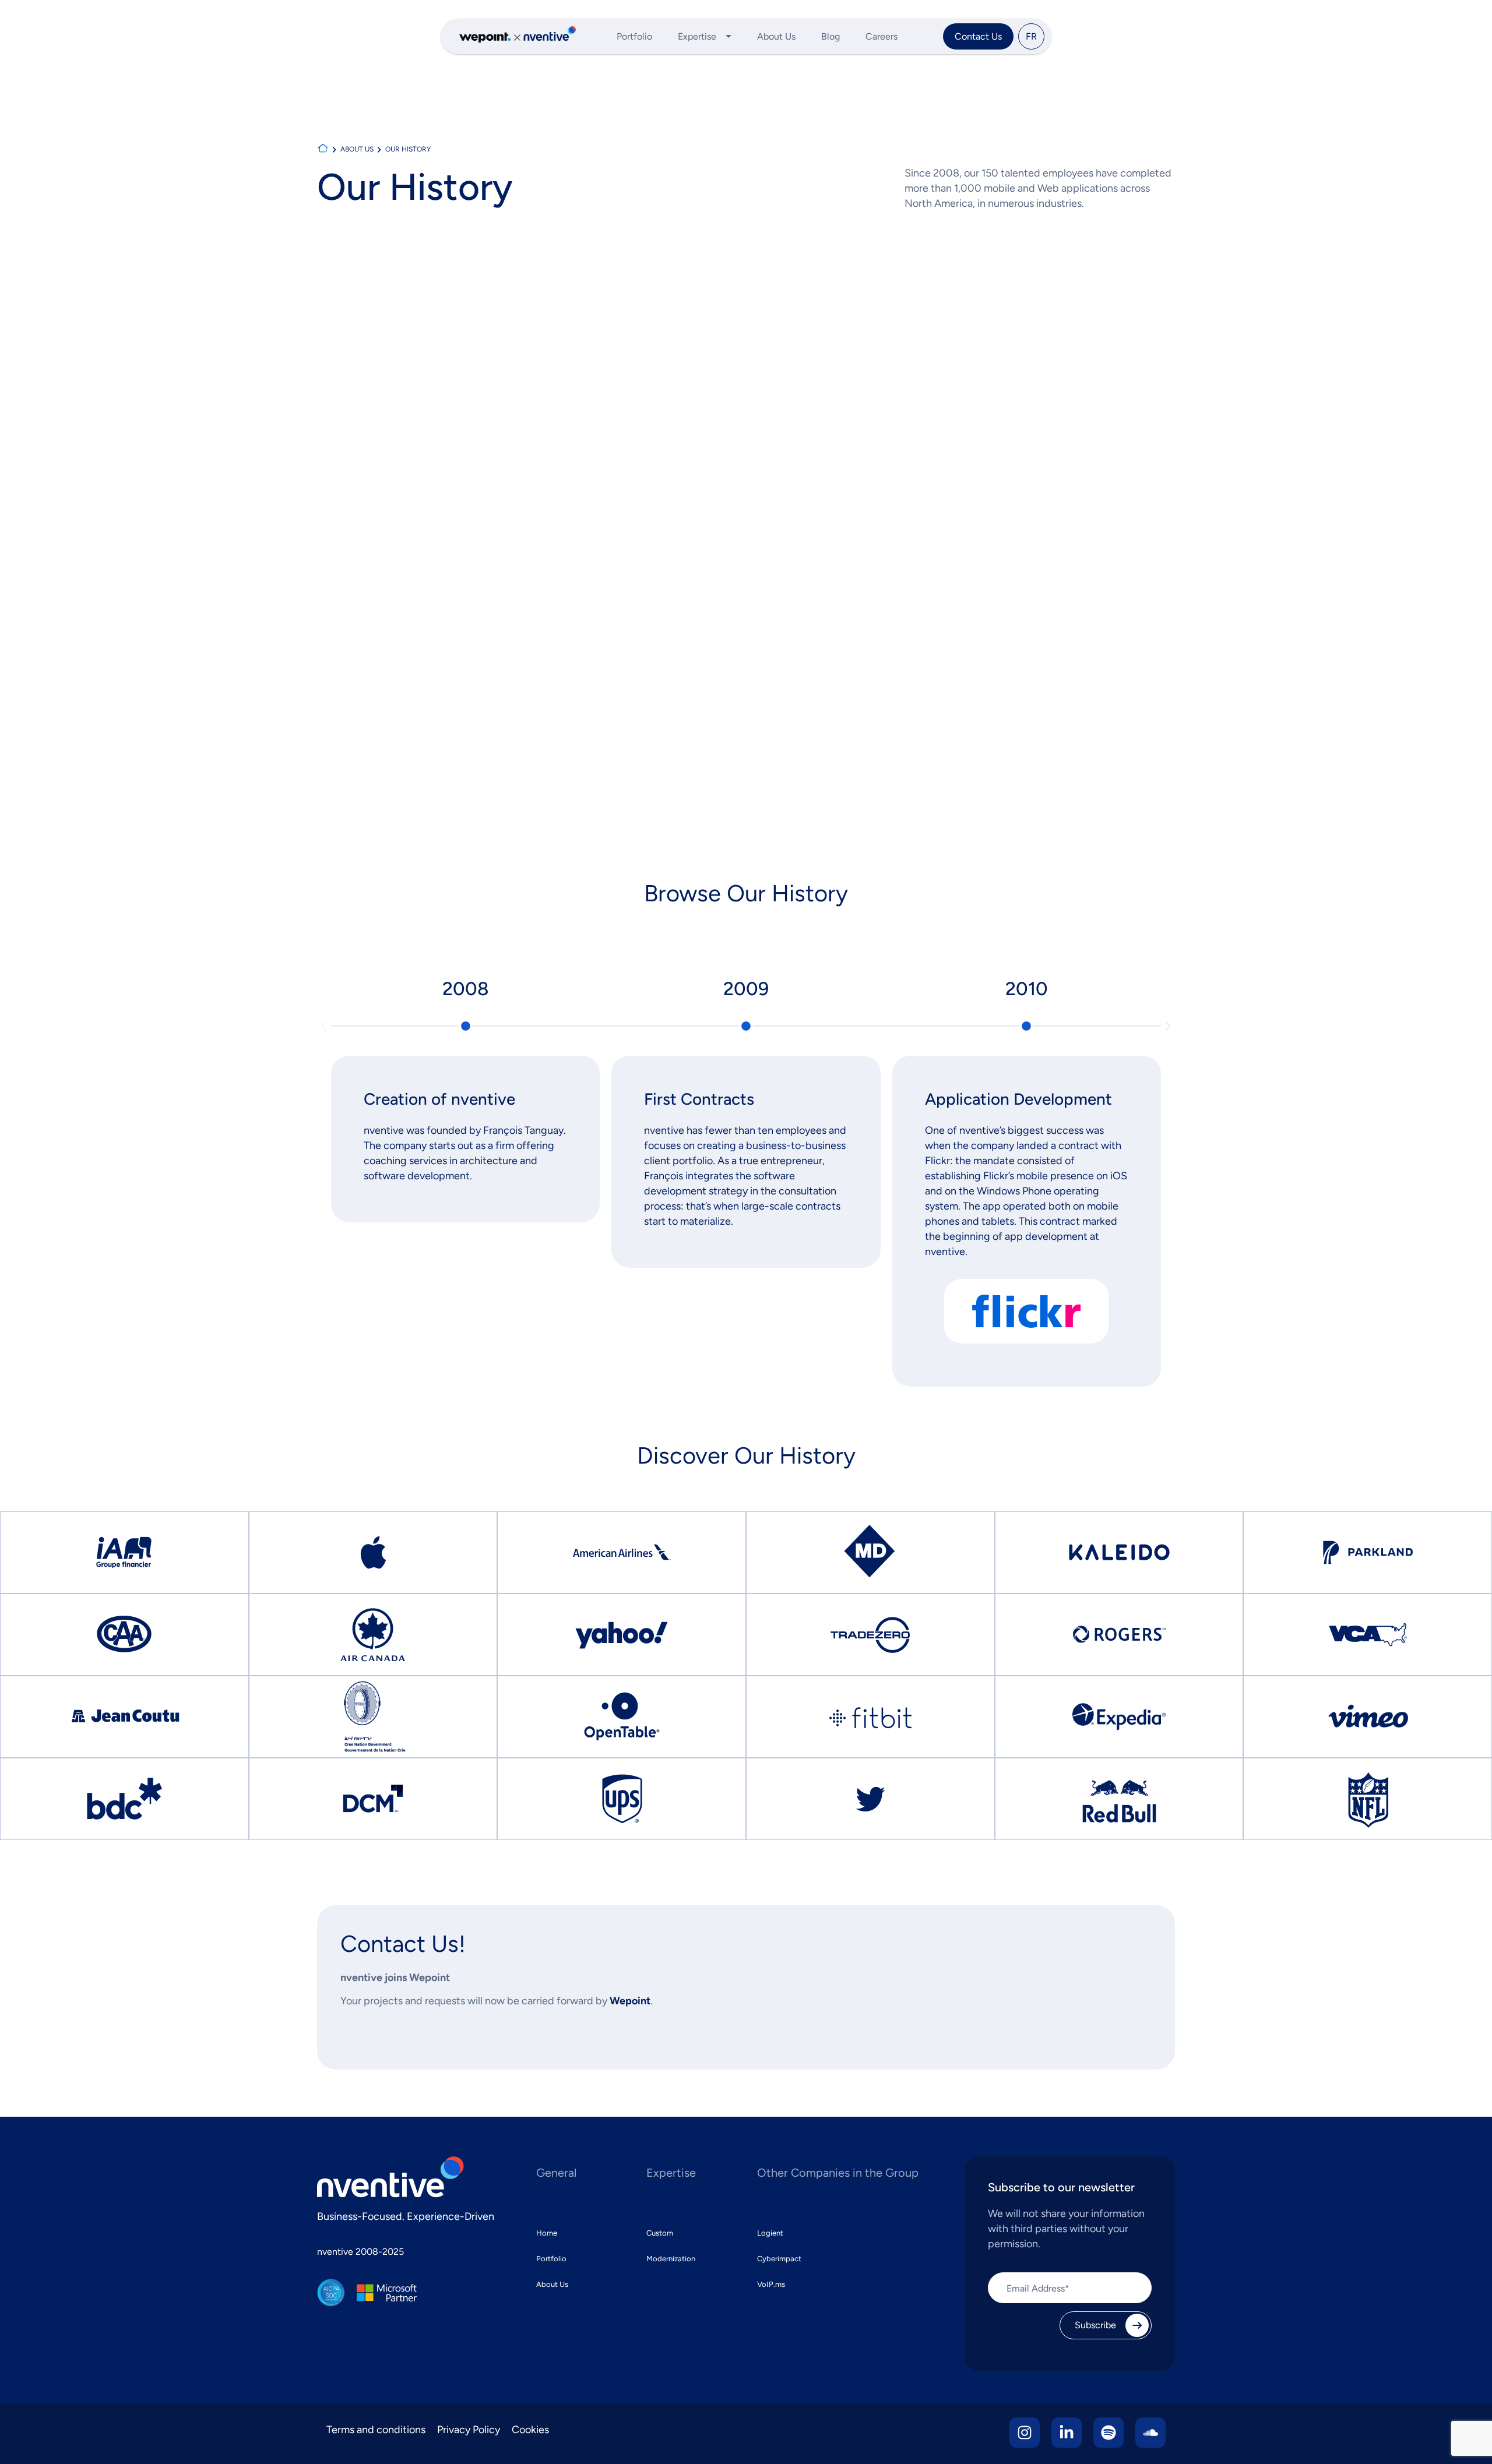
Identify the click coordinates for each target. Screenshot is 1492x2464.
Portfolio (634, 36)
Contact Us (978, 36)
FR (1031, 36)
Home (547, 2233)
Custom (660, 2233)
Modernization (671, 2259)
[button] (324, 1026)
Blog (831, 36)
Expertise (697, 36)
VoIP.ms (771, 2284)
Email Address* (1038, 2289)
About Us (776, 36)
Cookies (530, 2430)
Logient (770, 2233)
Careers (882, 36)
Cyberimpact (779, 2259)
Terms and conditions (376, 2430)
